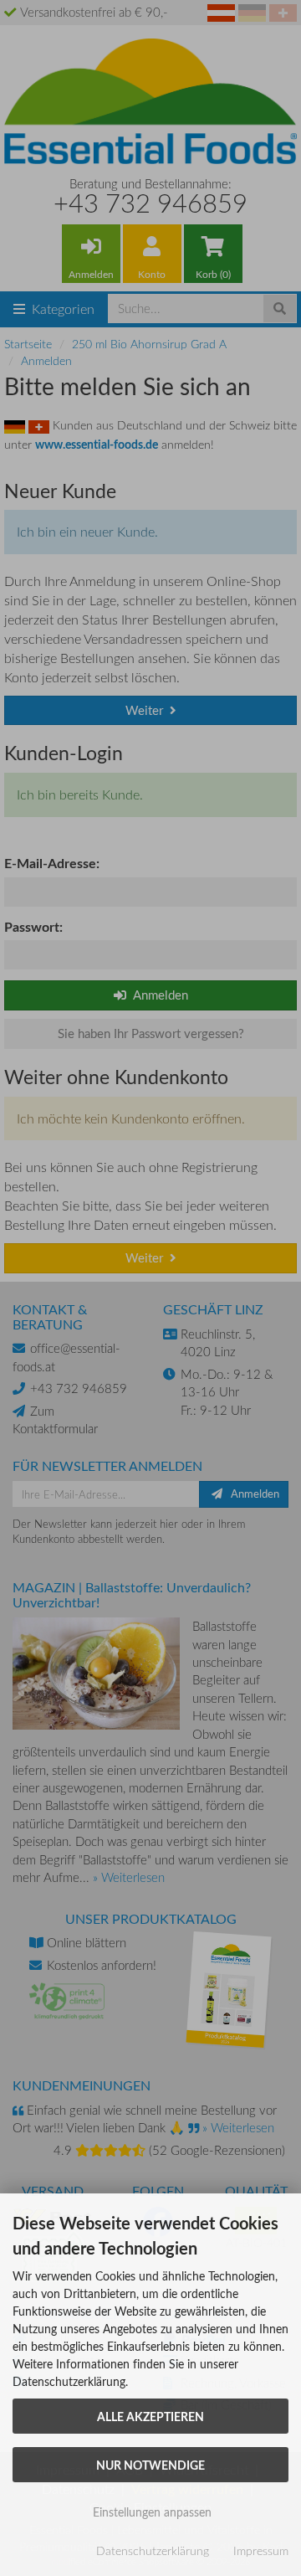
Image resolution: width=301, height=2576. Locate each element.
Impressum (261, 2550)
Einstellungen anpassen (150, 2512)
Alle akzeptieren (150, 2416)
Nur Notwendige (150, 2465)
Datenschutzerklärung (153, 2550)
